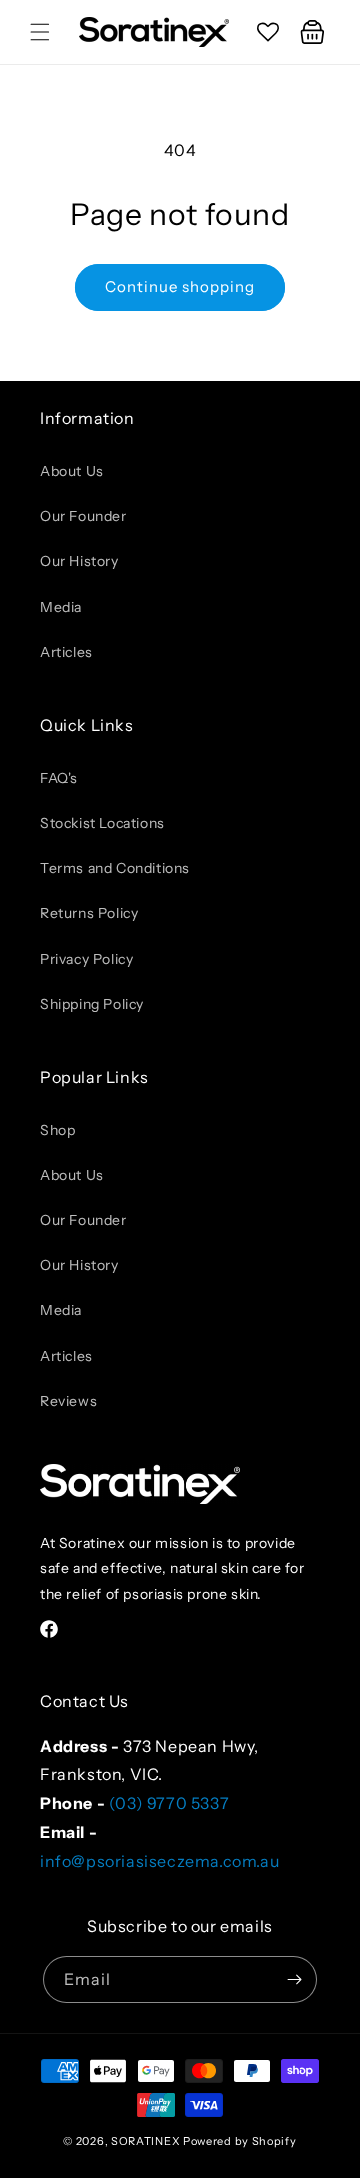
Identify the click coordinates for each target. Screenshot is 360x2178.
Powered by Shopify (240, 2141)
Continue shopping (180, 286)
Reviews (68, 1401)
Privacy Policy (86, 959)
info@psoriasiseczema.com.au (159, 1861)
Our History (79, 561)
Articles (66, 652)
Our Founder (83, 516)
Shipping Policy (92, 1004)
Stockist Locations (102, 823)
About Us (72, 471)
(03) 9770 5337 (169, 1803)
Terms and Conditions (115, 868)
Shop (57, 1130)
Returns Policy (89, 913)
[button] (40, 32)
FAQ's (59, 778)
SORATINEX (145, 2141)
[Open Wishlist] (268, 32)
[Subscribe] (294, 1979)
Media (61, 607)
